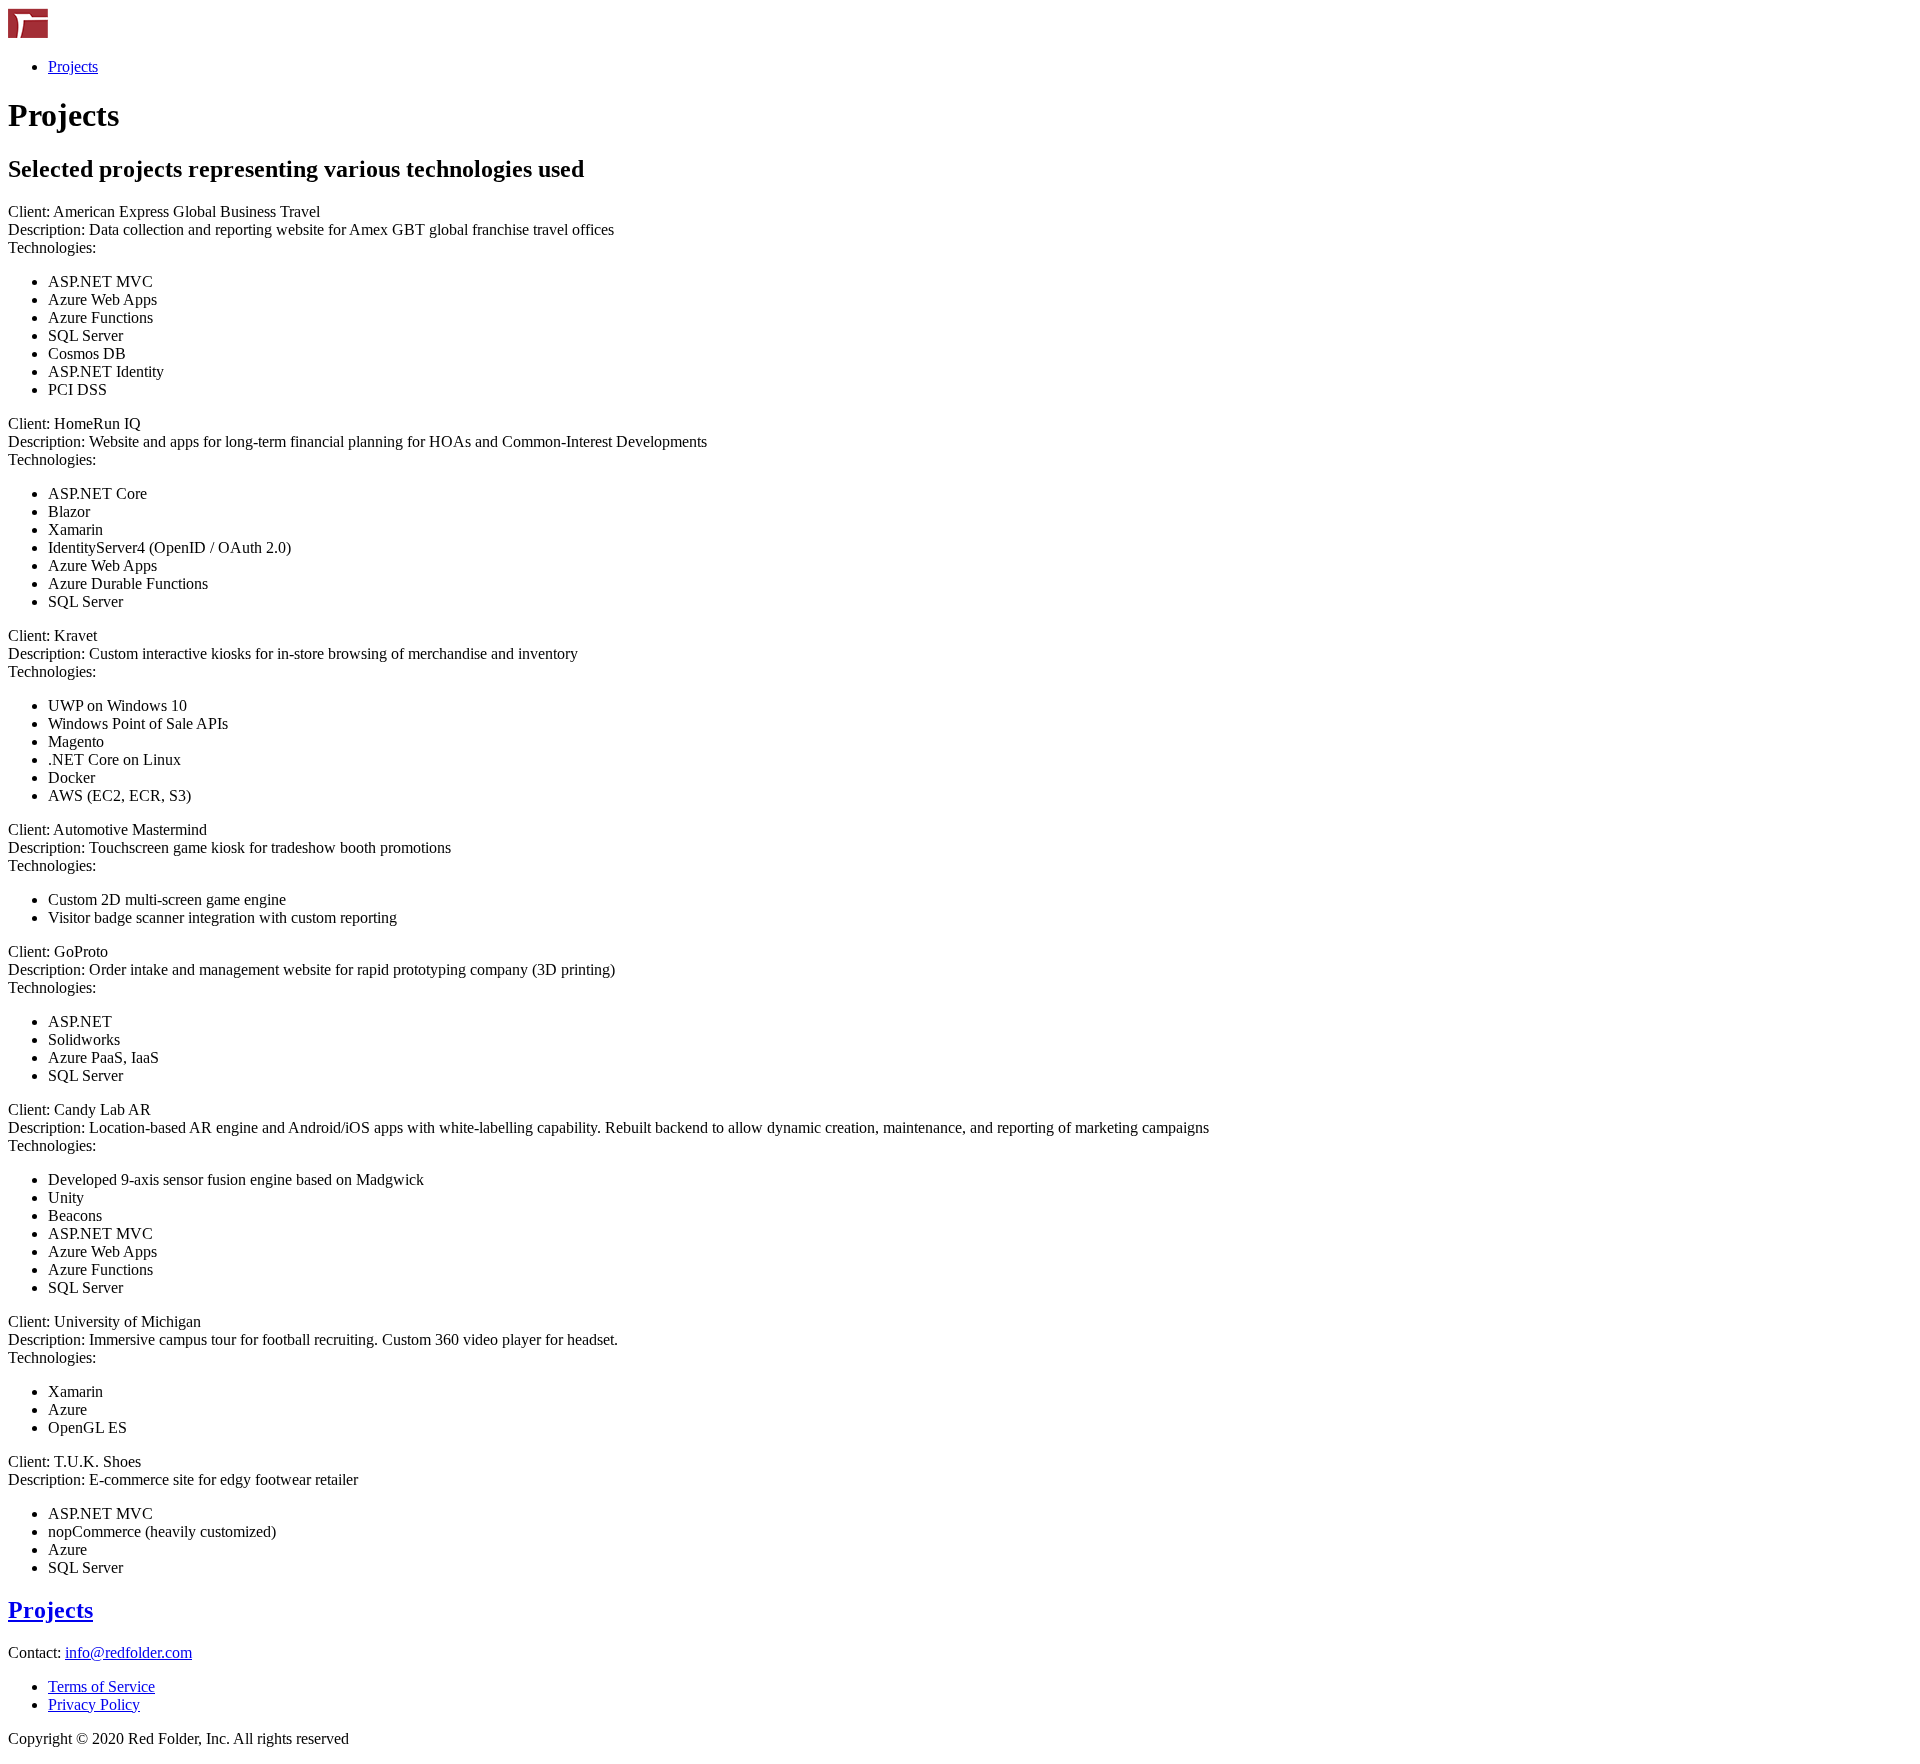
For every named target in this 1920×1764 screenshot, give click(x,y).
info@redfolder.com (128, 1652)
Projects (73, 66)
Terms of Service (101, 1686)
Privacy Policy (94, 1704)
